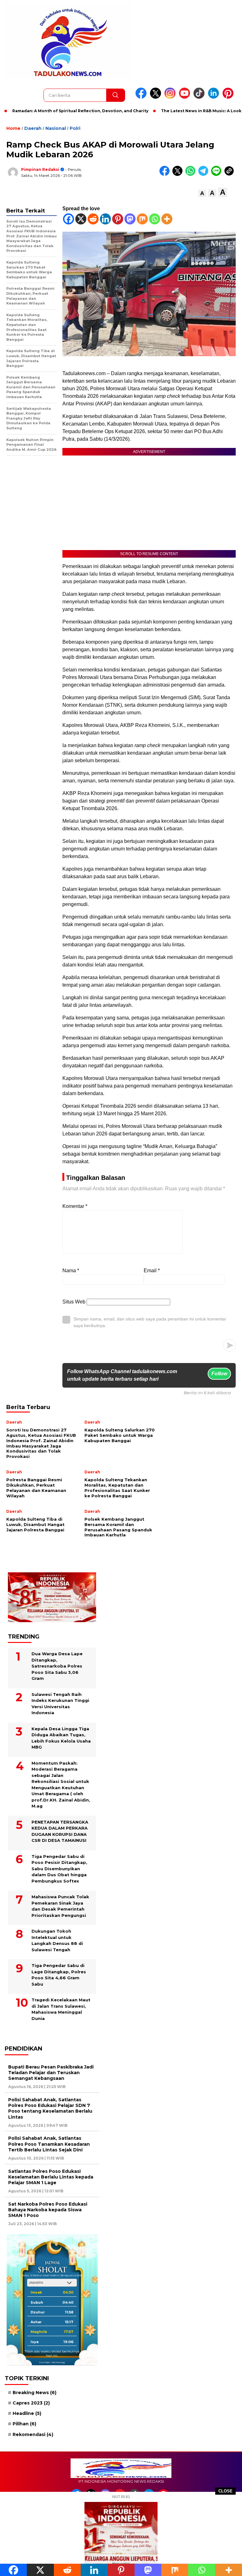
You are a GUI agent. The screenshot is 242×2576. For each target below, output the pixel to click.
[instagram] (171, 97)
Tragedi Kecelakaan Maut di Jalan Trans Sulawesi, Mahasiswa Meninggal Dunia (61, 2009)
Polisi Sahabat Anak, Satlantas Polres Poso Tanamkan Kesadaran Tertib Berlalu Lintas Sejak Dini (49, 2144)
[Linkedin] (105, 219)
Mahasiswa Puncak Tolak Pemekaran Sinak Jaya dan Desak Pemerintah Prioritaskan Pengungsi (60, 1906)
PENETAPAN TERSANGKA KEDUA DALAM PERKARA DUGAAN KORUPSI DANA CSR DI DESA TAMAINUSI (60, 1831)
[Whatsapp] (155, 219)
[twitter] (157, 97)
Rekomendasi (33, 2434)
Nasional (56, 128)
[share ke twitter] (179, 174)
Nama (71, 1271)
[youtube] (186, 97)
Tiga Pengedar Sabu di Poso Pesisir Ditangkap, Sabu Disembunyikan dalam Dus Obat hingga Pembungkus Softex (59, 1869)
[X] (81, 219)
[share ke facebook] (166, 174)
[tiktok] (200, 97)
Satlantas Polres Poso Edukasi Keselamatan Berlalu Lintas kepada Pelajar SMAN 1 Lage (51, 2177)
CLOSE (225, 2491)
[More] (167, 219)
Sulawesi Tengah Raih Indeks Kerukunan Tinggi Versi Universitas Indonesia (60, 1704)
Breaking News (35, 2393)
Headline (27, 2413)
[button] (202, 193)
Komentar (75, 1206)
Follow (219, 1374)
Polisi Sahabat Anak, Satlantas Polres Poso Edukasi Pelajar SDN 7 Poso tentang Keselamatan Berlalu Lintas (50, 2108)
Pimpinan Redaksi (40, 169)
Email (152, 1271)
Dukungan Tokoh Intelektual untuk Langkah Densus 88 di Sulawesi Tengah (57, 1940)
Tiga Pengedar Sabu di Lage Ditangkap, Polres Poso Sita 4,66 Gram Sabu (59, 1975)
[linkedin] (215, 97)
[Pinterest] (118, 219)
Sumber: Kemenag (52, 2362)
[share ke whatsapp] (192, 174)
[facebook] (142, 97)
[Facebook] (69, 219)
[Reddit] (93, 219)
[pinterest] (229, 97)
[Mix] (142, 219)
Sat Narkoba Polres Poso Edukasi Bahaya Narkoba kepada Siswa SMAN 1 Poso (48, 2210)
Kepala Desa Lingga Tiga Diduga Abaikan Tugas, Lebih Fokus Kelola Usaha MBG (61, 1738)
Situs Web (74, 1302)
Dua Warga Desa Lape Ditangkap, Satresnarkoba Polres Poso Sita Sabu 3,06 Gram (57, 1666)
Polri (75, 128)
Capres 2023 (31, 2403)
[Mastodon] (130, 219)
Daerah (33, 128)
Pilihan (24, 2424)
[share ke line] (218, 174)
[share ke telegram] (205, 174)
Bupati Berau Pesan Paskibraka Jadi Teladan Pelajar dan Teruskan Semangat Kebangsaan (51, 2073)
